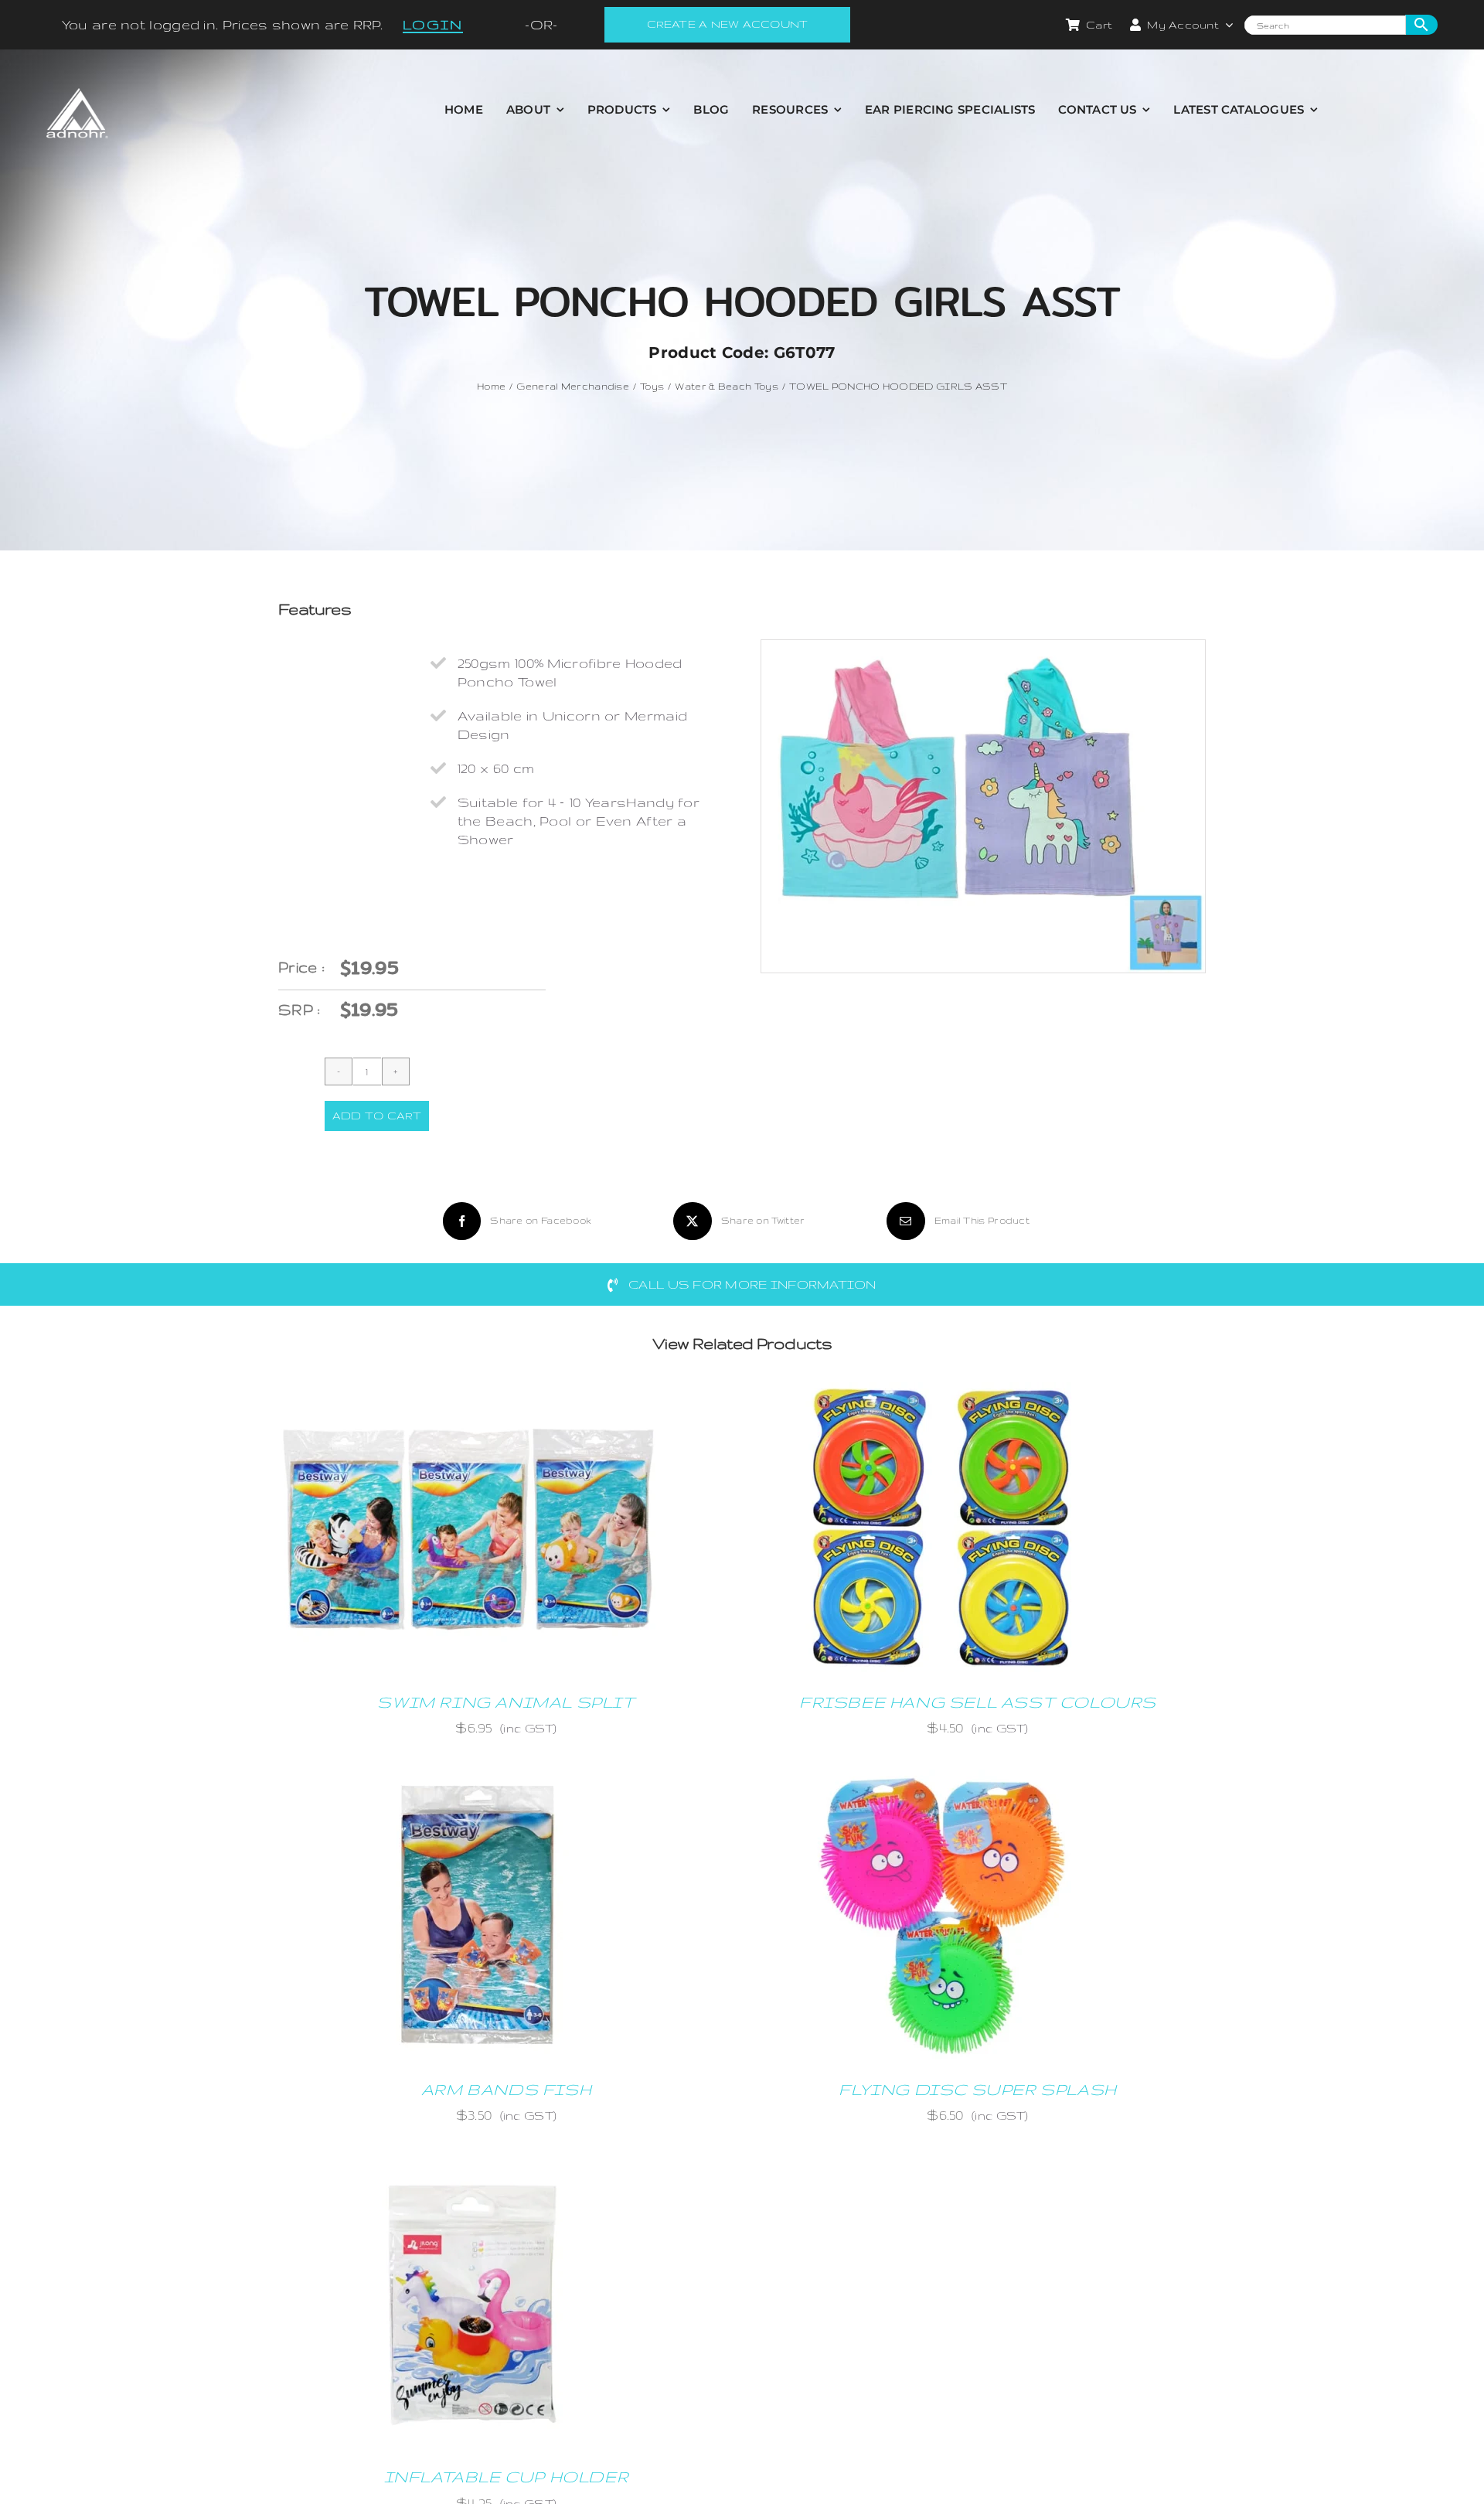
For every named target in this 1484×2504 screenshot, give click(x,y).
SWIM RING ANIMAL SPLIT (506, 1702)
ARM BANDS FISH (506, 2089)
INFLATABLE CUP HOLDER (507, 2477)
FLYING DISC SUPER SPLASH (977, 2089)
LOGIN (433, 24)
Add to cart (377, 1116)
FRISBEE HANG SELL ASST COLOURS (978, 1702)
